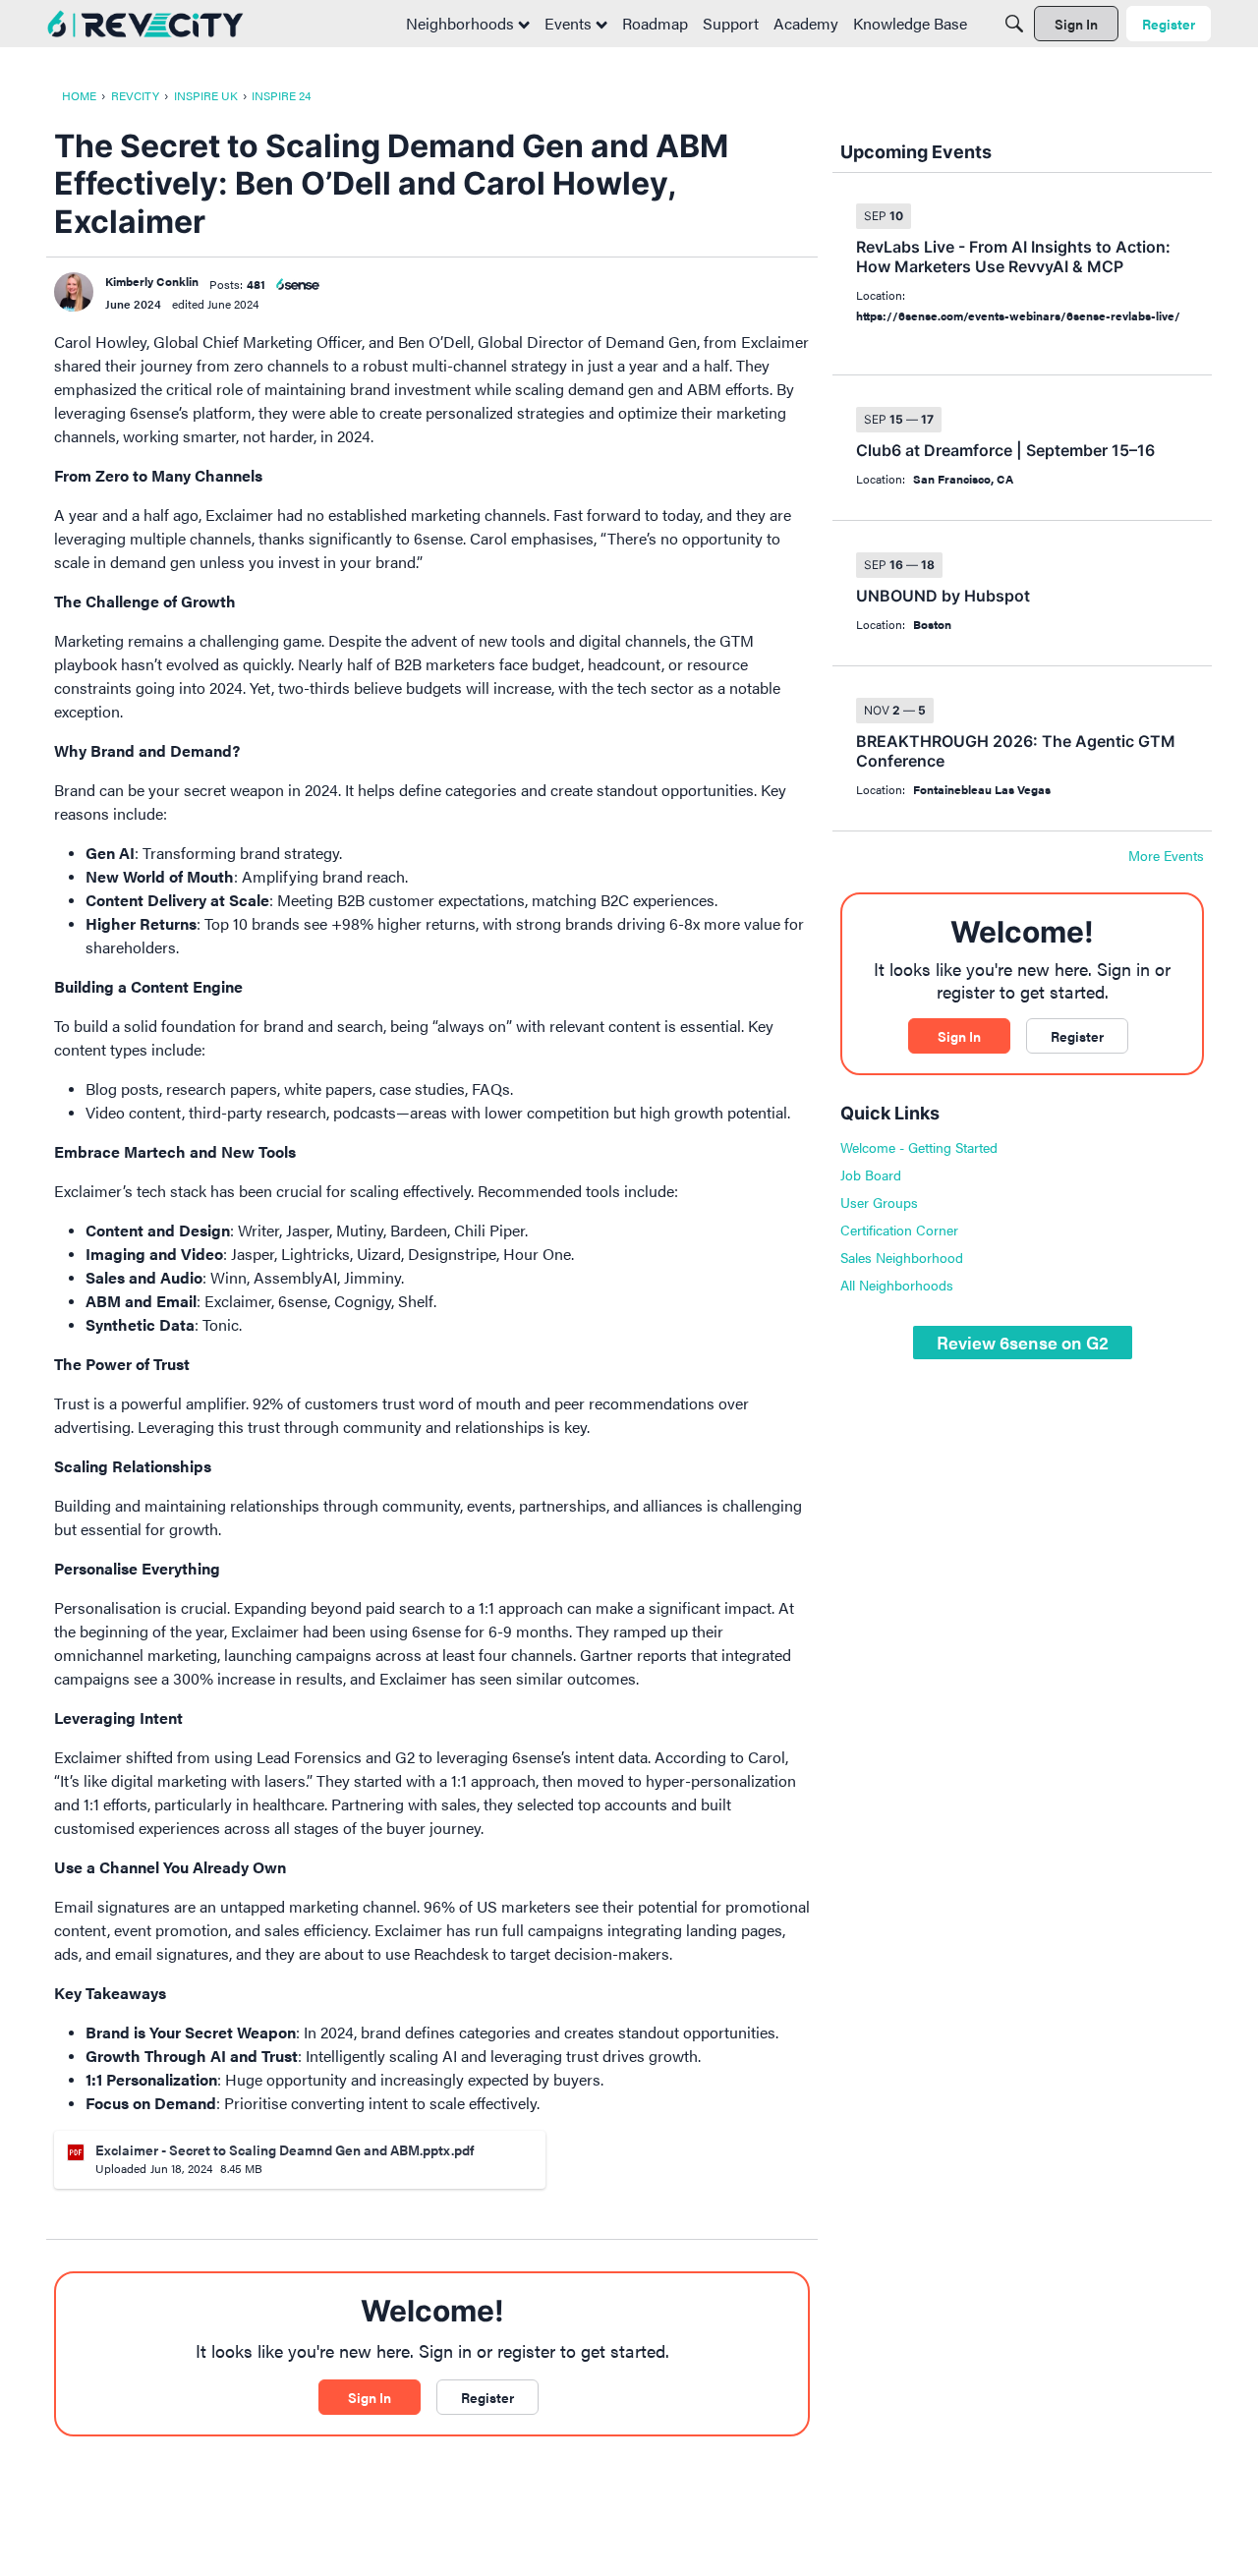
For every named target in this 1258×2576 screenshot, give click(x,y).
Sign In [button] (370, 2397)
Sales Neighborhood (902, 1257)
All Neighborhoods (897, 1285)
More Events (1166, 856)
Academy (806, 23)
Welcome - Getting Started (919, 1147)
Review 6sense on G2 (1023, 1342)
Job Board (871, 1174)
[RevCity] (145, 24)
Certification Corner (899, 1230)
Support (731, 23)
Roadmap (655, 23)
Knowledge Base (910, 23)
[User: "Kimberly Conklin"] (74, 292)
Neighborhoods (462, 23)
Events (570, 23)
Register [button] (487, 2397)
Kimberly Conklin (152, 281)
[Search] (1014, 24)
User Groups (879, 1202)
